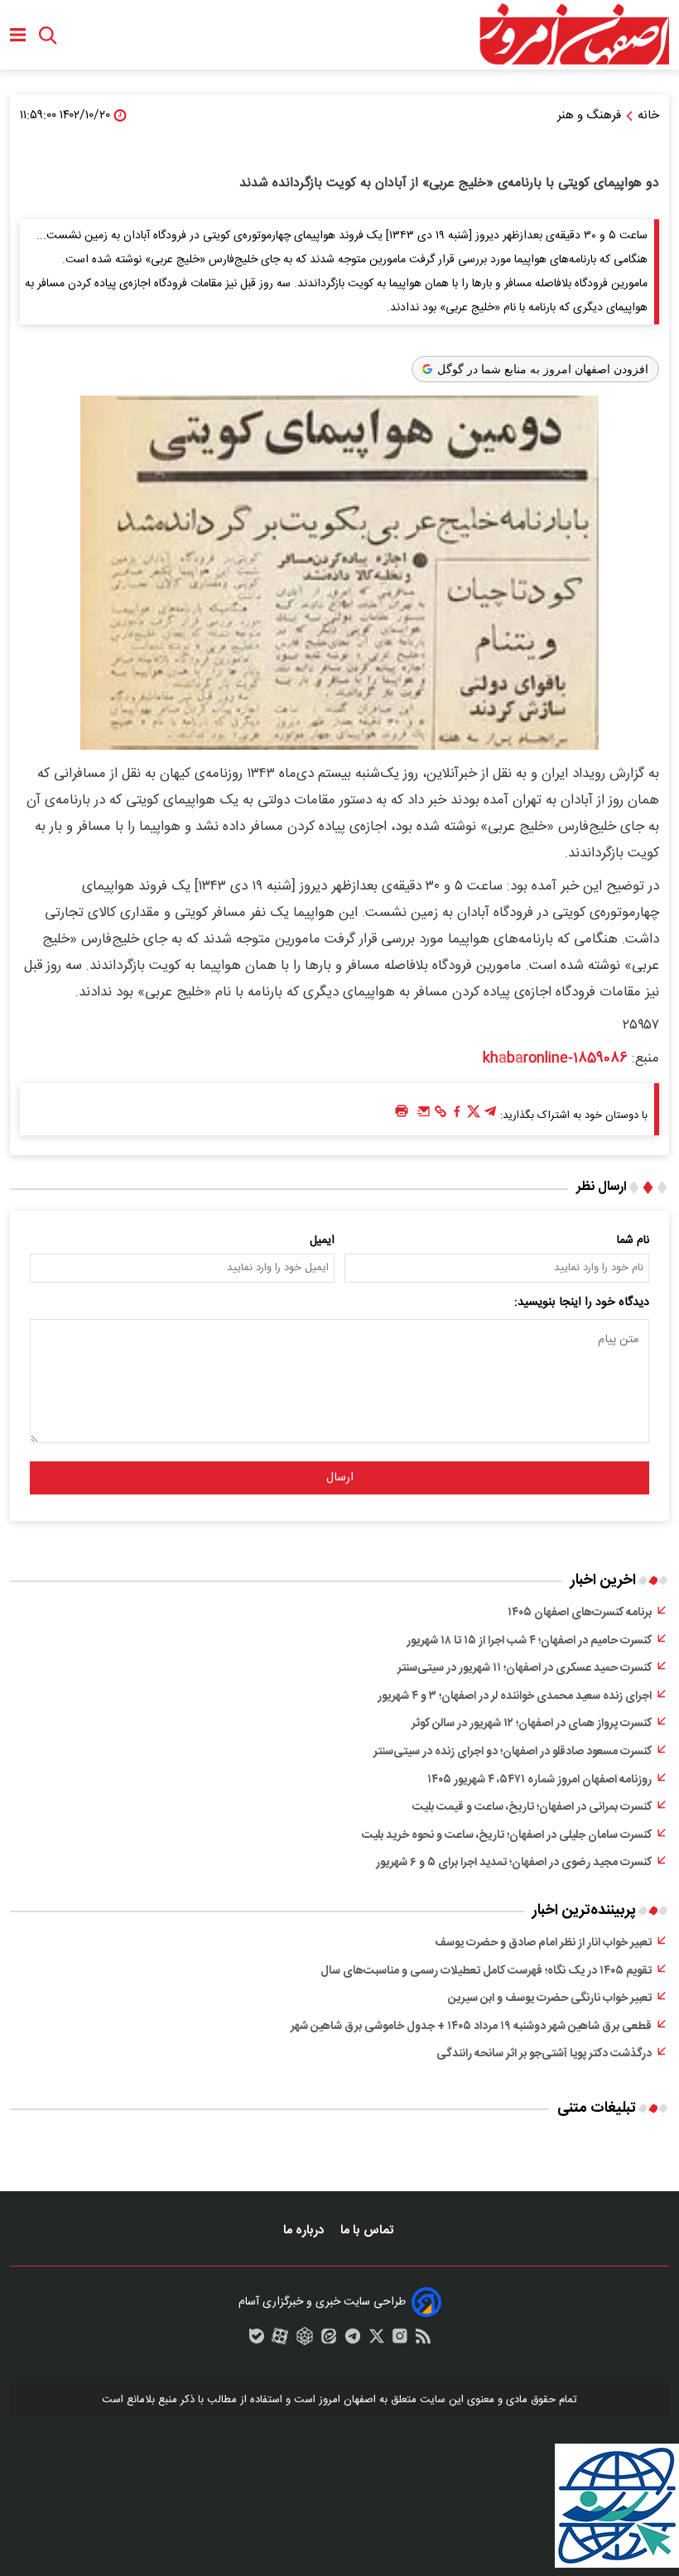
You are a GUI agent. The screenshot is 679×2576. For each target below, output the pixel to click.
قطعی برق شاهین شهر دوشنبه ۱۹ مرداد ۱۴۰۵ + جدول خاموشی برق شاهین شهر (471, 2027)
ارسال (340, 1478)
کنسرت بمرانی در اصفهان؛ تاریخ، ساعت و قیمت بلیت (532, 1807)
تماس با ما (368, 2231)
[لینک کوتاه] (441, 1115)
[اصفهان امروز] (574, 35)
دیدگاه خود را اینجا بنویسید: (582, 1302)
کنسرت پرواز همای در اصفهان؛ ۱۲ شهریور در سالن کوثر (532, 1724)
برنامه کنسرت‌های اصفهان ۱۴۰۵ (580, 1613)
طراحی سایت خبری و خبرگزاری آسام (322, 2302)
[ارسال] (424, 1115)
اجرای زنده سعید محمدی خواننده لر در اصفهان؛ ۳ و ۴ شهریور (515, 1696)
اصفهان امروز (347, 2400)
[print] (402, 1112)
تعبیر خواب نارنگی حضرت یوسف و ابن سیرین (550, 1998)
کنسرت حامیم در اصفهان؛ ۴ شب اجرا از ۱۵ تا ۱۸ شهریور (529, 1641)
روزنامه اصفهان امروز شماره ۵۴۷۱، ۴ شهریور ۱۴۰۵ (539, 1780)
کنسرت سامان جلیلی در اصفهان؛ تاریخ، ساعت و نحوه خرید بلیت (507, 1835)
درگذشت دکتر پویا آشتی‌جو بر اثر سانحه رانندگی (544, 2054)
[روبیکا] (305, 2340)
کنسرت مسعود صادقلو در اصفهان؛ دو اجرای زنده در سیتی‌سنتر (513, 1752)
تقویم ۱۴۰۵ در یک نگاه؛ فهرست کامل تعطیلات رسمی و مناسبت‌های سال (486, 1971)
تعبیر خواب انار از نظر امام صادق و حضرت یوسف (543, 1943)
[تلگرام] (490, 1115)
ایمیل (322, 1240)
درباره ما (305, 2231)
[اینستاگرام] (400, 2340)
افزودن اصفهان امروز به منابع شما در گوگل (543, 369)
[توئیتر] (474, 1115)
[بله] (257, 2340)
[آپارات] (280, 2340)
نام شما (633, 1240)
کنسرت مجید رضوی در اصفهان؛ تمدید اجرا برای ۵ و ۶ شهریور (514, 1863)
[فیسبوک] (457, 1115)
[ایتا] (329, 2340)
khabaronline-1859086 (555, 1058)
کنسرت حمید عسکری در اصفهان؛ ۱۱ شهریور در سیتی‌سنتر (525, 1668)
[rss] (423, 2340)
